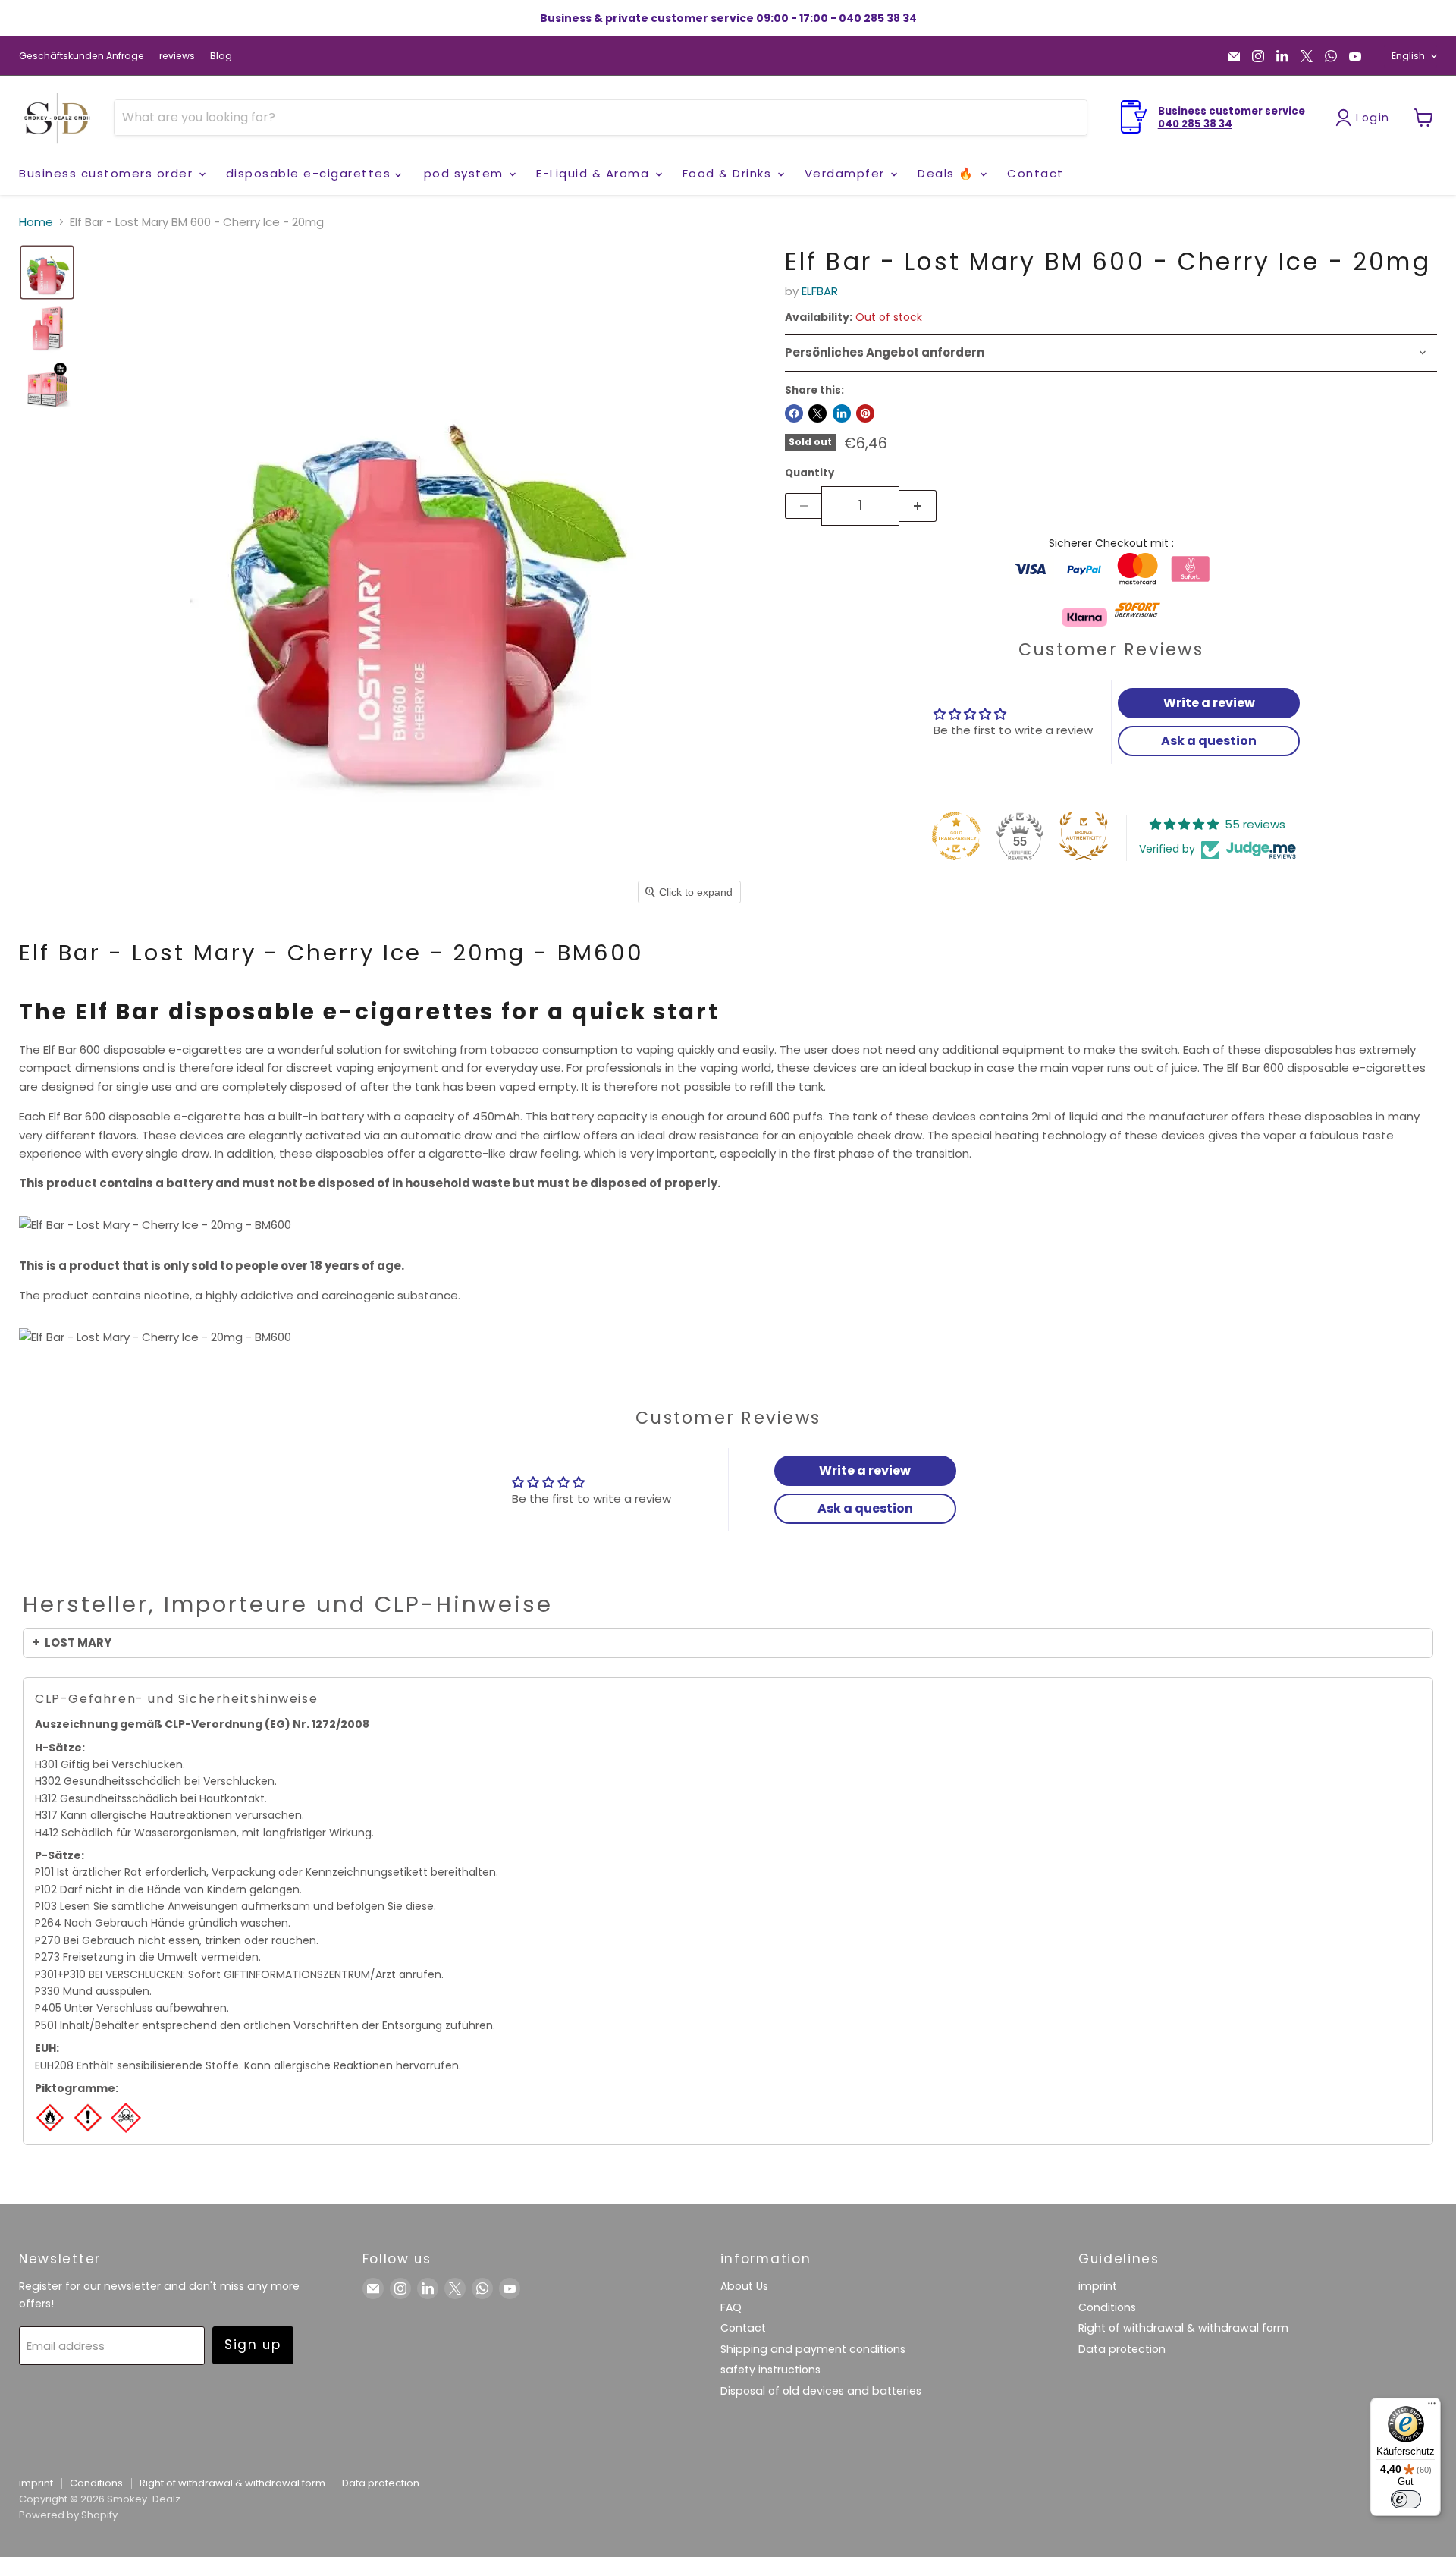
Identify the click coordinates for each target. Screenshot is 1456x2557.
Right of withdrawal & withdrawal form (1183, 2328)
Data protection (1122, 2349)
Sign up (253, 2345)
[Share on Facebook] (794, 413)
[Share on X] (817, 413)
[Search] (1066, 118)
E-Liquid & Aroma (595, 173)
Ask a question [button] (1209, 741)
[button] (47, 272)
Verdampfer (847, 173)
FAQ (731, 2307)
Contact (1036, 173)
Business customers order (108, 173)
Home (36, 222)
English (1408, 56)
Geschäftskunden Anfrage (82, 56)
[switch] (1406, 2499)
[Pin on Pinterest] (865, 413)
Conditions (1107, 2307)
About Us (744, 2286)
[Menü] (1432, 2407)
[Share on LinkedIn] (842, 413)
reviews (177, 56)
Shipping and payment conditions (813, 2349)
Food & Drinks (729, 173)
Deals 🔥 (948, 173)
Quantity (810, 473)
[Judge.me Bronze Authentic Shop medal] (1084, 836)
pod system (466, 173)
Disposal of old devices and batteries (821, 2391)
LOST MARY (78, 1643)
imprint (1098, 2286)
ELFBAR (820, 291)
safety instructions (770, 2370)
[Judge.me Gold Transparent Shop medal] (956, 836)
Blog (221, 56)
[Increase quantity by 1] (918, 506)
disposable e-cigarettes (311, 173)
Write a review (1209, 703)
